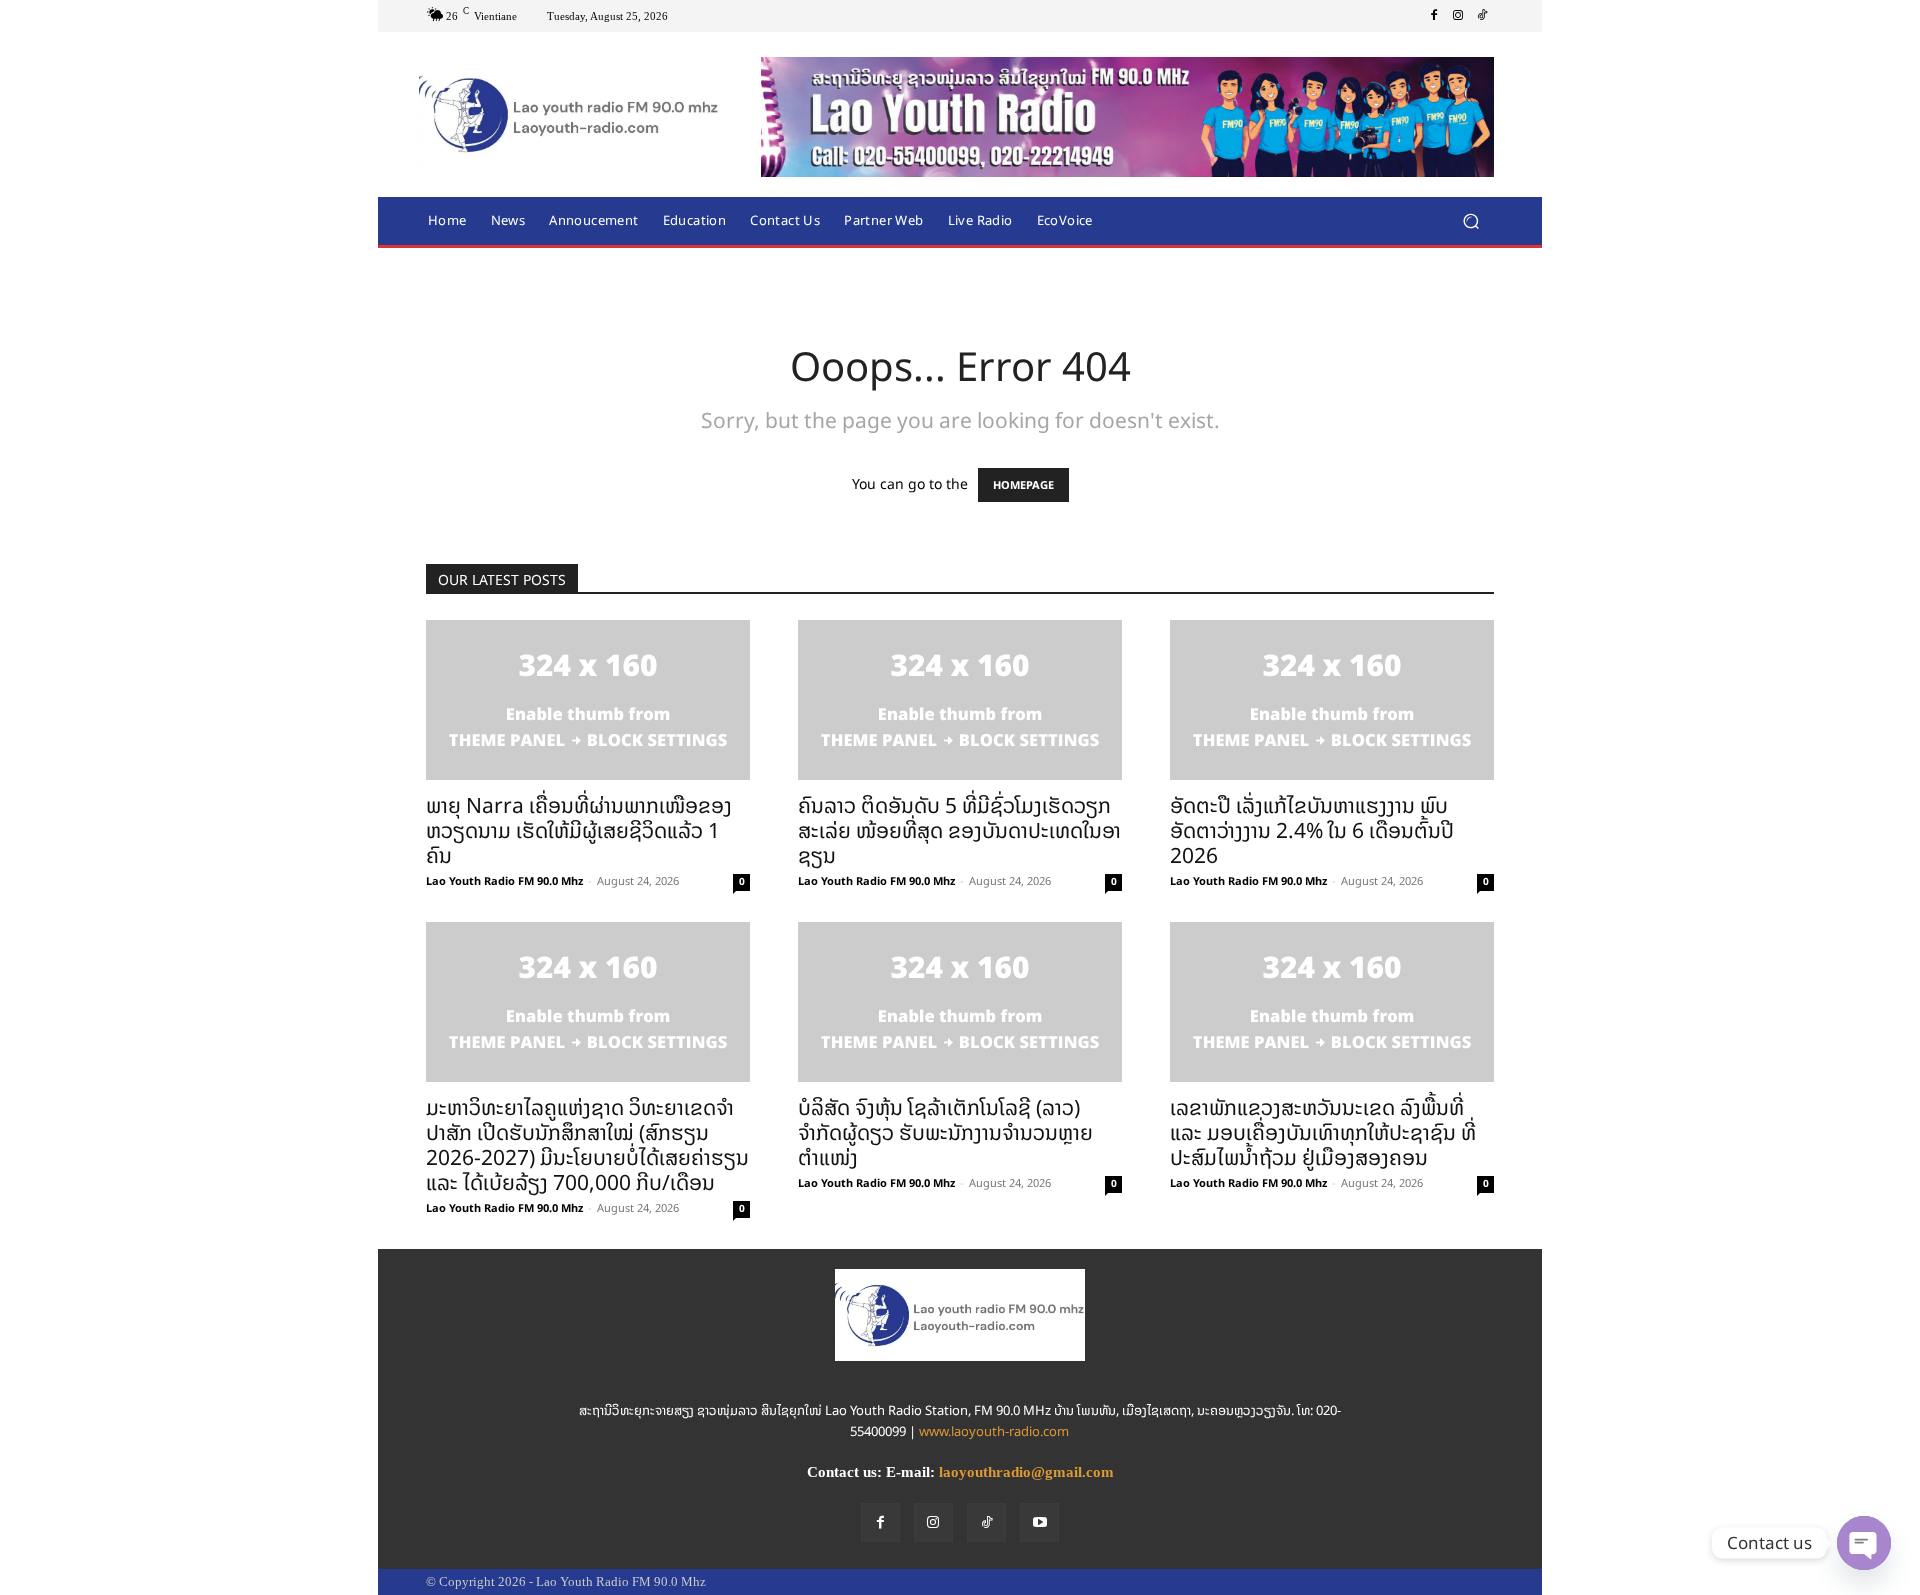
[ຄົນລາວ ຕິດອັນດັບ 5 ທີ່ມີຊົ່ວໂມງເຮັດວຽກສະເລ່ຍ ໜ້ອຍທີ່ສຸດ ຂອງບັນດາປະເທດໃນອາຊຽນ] (960, 700)
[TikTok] (1482, 16)
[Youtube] (1039, 1522)
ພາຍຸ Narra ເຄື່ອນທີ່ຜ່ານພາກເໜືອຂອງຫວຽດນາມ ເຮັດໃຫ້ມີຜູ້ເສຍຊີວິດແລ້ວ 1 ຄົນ (579, 830)
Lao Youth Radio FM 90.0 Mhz (504, 881)
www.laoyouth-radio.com (994, 1431)
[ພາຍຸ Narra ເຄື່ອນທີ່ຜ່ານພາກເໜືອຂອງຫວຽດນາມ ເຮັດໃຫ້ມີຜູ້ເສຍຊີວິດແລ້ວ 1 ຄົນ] (588, 700)
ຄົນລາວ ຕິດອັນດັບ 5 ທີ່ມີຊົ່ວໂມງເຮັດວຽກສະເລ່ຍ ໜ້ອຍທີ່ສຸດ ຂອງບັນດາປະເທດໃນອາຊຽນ (959, 830)
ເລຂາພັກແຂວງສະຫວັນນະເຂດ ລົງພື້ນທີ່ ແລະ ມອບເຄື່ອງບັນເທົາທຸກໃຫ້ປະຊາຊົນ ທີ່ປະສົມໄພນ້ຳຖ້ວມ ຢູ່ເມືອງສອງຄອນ (1323, 1132)
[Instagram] (1458, 16)
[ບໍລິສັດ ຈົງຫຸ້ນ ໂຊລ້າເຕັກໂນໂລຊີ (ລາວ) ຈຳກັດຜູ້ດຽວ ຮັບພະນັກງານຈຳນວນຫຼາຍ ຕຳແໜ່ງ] (960, 1002)
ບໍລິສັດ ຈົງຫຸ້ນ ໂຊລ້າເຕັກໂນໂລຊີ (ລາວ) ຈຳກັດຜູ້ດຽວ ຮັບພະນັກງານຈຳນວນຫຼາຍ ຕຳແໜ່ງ (945, 1132)
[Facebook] (1434, 16)
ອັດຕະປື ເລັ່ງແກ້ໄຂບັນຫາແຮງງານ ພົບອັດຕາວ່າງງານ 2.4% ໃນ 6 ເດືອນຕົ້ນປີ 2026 (1312, 830)
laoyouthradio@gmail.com (1026, 1472)
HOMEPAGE (1023, 485)
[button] (1470, 220)
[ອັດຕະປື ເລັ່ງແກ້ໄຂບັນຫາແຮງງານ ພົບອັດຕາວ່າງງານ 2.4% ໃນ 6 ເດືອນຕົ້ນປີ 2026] (1332, 700)
